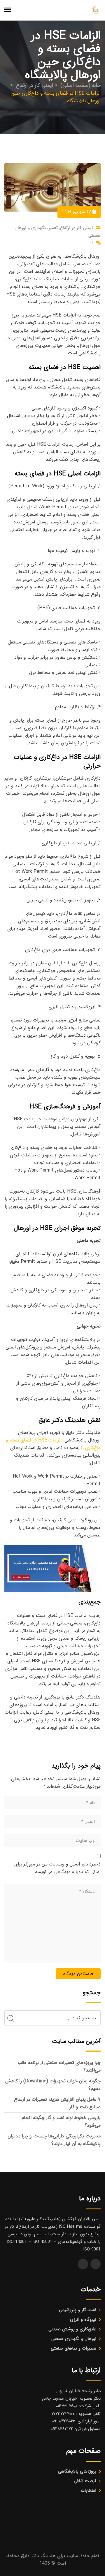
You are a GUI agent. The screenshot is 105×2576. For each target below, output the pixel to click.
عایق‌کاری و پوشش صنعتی (72, 2329)
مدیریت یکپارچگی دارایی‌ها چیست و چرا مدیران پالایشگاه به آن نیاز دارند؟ (54, 2140)
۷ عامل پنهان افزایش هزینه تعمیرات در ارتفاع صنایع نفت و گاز (57, 2103)
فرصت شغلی (85, 2481)
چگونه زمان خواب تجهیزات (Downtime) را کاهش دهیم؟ (53, 2085)
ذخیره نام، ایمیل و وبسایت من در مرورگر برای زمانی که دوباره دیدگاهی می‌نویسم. (57, 1868)
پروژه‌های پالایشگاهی (77, 2471)
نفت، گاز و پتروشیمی (78, 2310)
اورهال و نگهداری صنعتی (74, 2339)
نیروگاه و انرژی (83, 2320)
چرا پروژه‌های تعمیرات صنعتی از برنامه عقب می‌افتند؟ (59, 2066)
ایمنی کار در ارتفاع (76, 228)
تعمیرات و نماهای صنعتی (73, 2348)
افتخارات (89, 2491)
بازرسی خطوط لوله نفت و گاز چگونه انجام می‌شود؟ (61, 2122)
